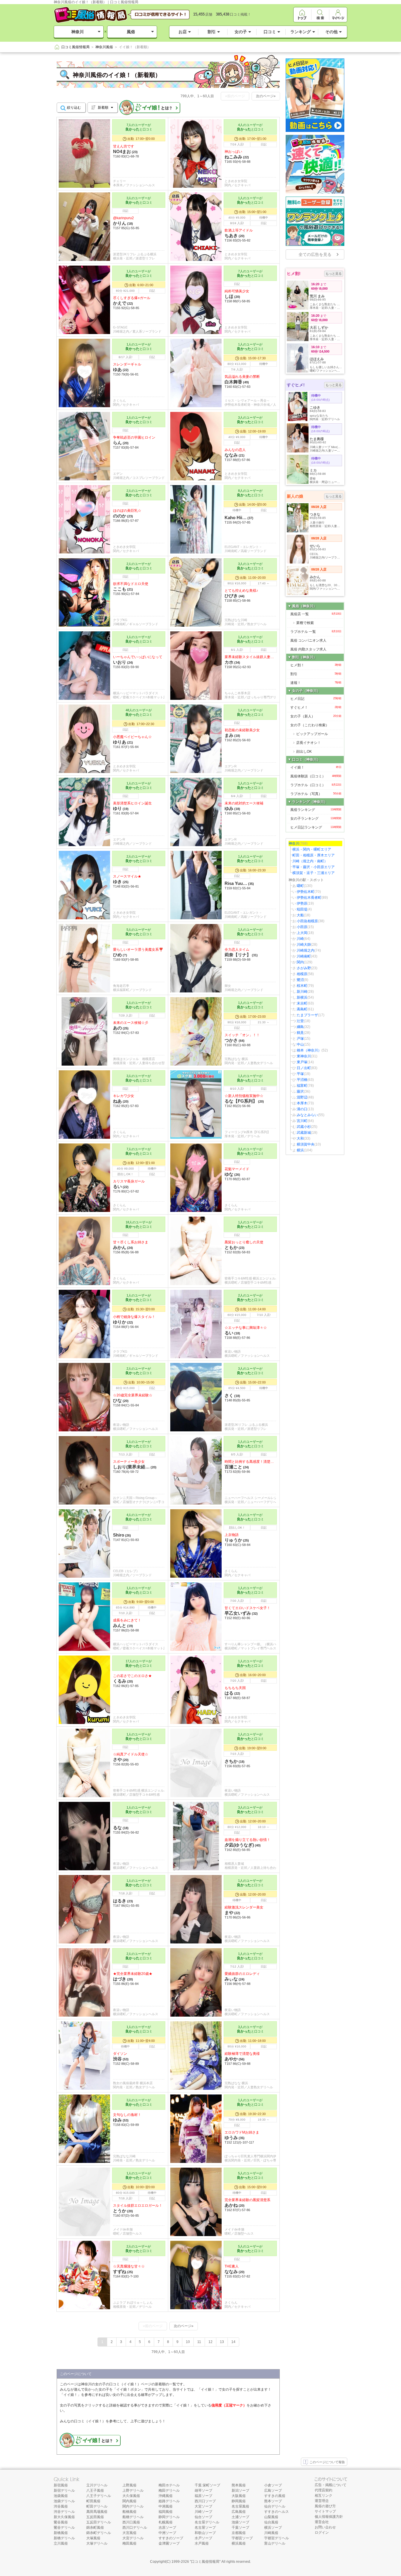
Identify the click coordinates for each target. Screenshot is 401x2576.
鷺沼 (300, 980)
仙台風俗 (271, 2522)
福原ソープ (203, 2496)
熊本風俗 (239, 2485)
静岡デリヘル (169, 2517)
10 (188, 2342)
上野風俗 (129, 2485)
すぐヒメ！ (316, 707)
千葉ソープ (240, 2528)
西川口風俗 (131, 2522)
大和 (300, 1138)
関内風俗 (129, 2501)
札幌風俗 (166, 2522)
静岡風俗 (239, 2501)
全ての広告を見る (315, 254)
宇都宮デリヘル (277, 2538)
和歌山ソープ (205, 2533)
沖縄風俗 (166, 2496)
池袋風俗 (61, 2496)
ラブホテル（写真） (316, 794)
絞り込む (74, 108)
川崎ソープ (203, 2512)
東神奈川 (304, 1056)
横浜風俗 (239, 2543)
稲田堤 (302, 909)
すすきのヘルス (277, 2512)
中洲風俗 (166, 2506)
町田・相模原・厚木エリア (314, 855)
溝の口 (302, 1109)
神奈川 (77, 32)
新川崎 (302, 992)
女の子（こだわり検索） (310, 725)
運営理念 (322, 2501)
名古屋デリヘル (207, 2522)
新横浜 (302, 997)
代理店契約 (324, 2490)
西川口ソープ (205, 2501)
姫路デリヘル (169, 2501)
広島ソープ (273, 2491)
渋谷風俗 (61, 2506)
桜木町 (302, 986)
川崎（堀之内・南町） (310, 861)
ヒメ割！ (316, 665)
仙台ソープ (203, 2517)
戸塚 (300, 1039)
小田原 (302, 927)
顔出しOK (304, 752)
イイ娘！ (316, 767)
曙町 (300, 886)
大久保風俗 (131, 2496)
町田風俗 (93, 2501)
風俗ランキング (316, 810)
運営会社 (322, 2522)
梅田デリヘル (169, 2491)
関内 (300, 962)
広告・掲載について (331, 2485)
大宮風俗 (129, 2533)
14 (233, 2342)
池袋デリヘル (64, 2501)
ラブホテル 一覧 (316, 632)
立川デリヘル (97, 2485)
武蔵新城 (304, 1133)
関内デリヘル (133, 2506)
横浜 (300, 1150)
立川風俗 (61, 2543)
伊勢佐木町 (306, 892)
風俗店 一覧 (316, 614)
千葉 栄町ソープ (207, 2485)
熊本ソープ (273, 2501)
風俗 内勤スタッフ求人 (308, 649)
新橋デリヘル (64, 2538)
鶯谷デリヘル (64, 2528)
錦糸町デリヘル (99, 2533)
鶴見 (300, 1033)
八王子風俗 (95, 2491)
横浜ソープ (273, 2528)
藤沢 (300, 1091)
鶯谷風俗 (61, 2522)
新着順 (103, 108)
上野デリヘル (133, 2491)
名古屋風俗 (240, 2506)
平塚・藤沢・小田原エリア (314, 867)
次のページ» (266, 96)
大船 (300, 915)
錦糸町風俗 (95, 2528)
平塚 (300, 1074)
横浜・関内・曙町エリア (312, 849)
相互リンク (324, 2495)
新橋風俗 (61, 2533)
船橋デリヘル (133, 2517)
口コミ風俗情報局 (205, 2562)
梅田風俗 (129, 2543)
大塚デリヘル (97, 2543)
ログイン (322, 2533)
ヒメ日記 (316, 699)
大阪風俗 (239, 2496)
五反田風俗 (95, 2517)
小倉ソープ (273, 2485)
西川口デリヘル (135, 2528)
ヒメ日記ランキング (316, 827)
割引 (316, 674)
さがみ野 (304, 968)
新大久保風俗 (64, 2517)
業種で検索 (305, 623)
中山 (300, 1044)
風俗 (131, 32)
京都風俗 (239, 2533)
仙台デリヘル (275, 2506)
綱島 (300, 1027)
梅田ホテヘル (169, 2485)
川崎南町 (304, 956)
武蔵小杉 (304, 1127)
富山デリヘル (275, 2543)
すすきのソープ (171, 2538)
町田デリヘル (97, 2506)
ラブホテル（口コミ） (316, 785)
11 (199, 2342)
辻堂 (300, 1021)
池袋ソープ (240, 2522)
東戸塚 (302, 1062)
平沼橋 (302, 1080)
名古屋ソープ (205, 2528)
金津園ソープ (169, 2543)
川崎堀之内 (306, 950)
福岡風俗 (166, 2512)
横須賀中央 (306, 1144)
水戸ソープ (203, 2538)
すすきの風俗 (275, 2496)
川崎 (300, 939)
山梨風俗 (271, 2517)
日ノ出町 (304, 1068)
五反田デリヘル (99, 2522)
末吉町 (302, 1003)
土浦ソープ (240, 2517)
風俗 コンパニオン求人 (308, 640)
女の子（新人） (316, 716)
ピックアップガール (312, 734)
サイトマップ (325, 2511)
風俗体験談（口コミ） (316, 776)
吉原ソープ (167, 2528)
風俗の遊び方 (325, 2506)
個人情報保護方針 (329, 2517)
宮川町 (302, 1121)
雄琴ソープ (203, 2491)
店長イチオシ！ (309, 743)
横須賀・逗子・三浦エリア (314, 873)
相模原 (302, 974)
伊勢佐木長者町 (309, 898)
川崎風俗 (271, 2533)
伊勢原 (302, 903)
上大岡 (302, 933)
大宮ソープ (203, 2506)
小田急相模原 (307, 921)
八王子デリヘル (99, 2496)
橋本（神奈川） (309, 1050)
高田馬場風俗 (97, 2512)
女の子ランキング (316, 819)
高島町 (302, 1009)
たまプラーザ (307, 1015)
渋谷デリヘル (64, 2512)
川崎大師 (304, 945)
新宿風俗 (61, 2485)
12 (210, 2342)
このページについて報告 (327, 2462)
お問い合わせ (325, 2527)
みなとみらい (307, 1115)
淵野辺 (302, 1097)
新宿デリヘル (64, 2491)
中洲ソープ (167, 2533)
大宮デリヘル (133, 2538)
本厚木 (302, 1103)
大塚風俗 (93, 2538)
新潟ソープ (240, 2491)
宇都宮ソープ (242, 2538)
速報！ (316, 683)
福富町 (302, 1086)
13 (222, 2342)
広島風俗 (239, 2512)
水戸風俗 (202, 2543)
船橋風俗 (129, 2512)
